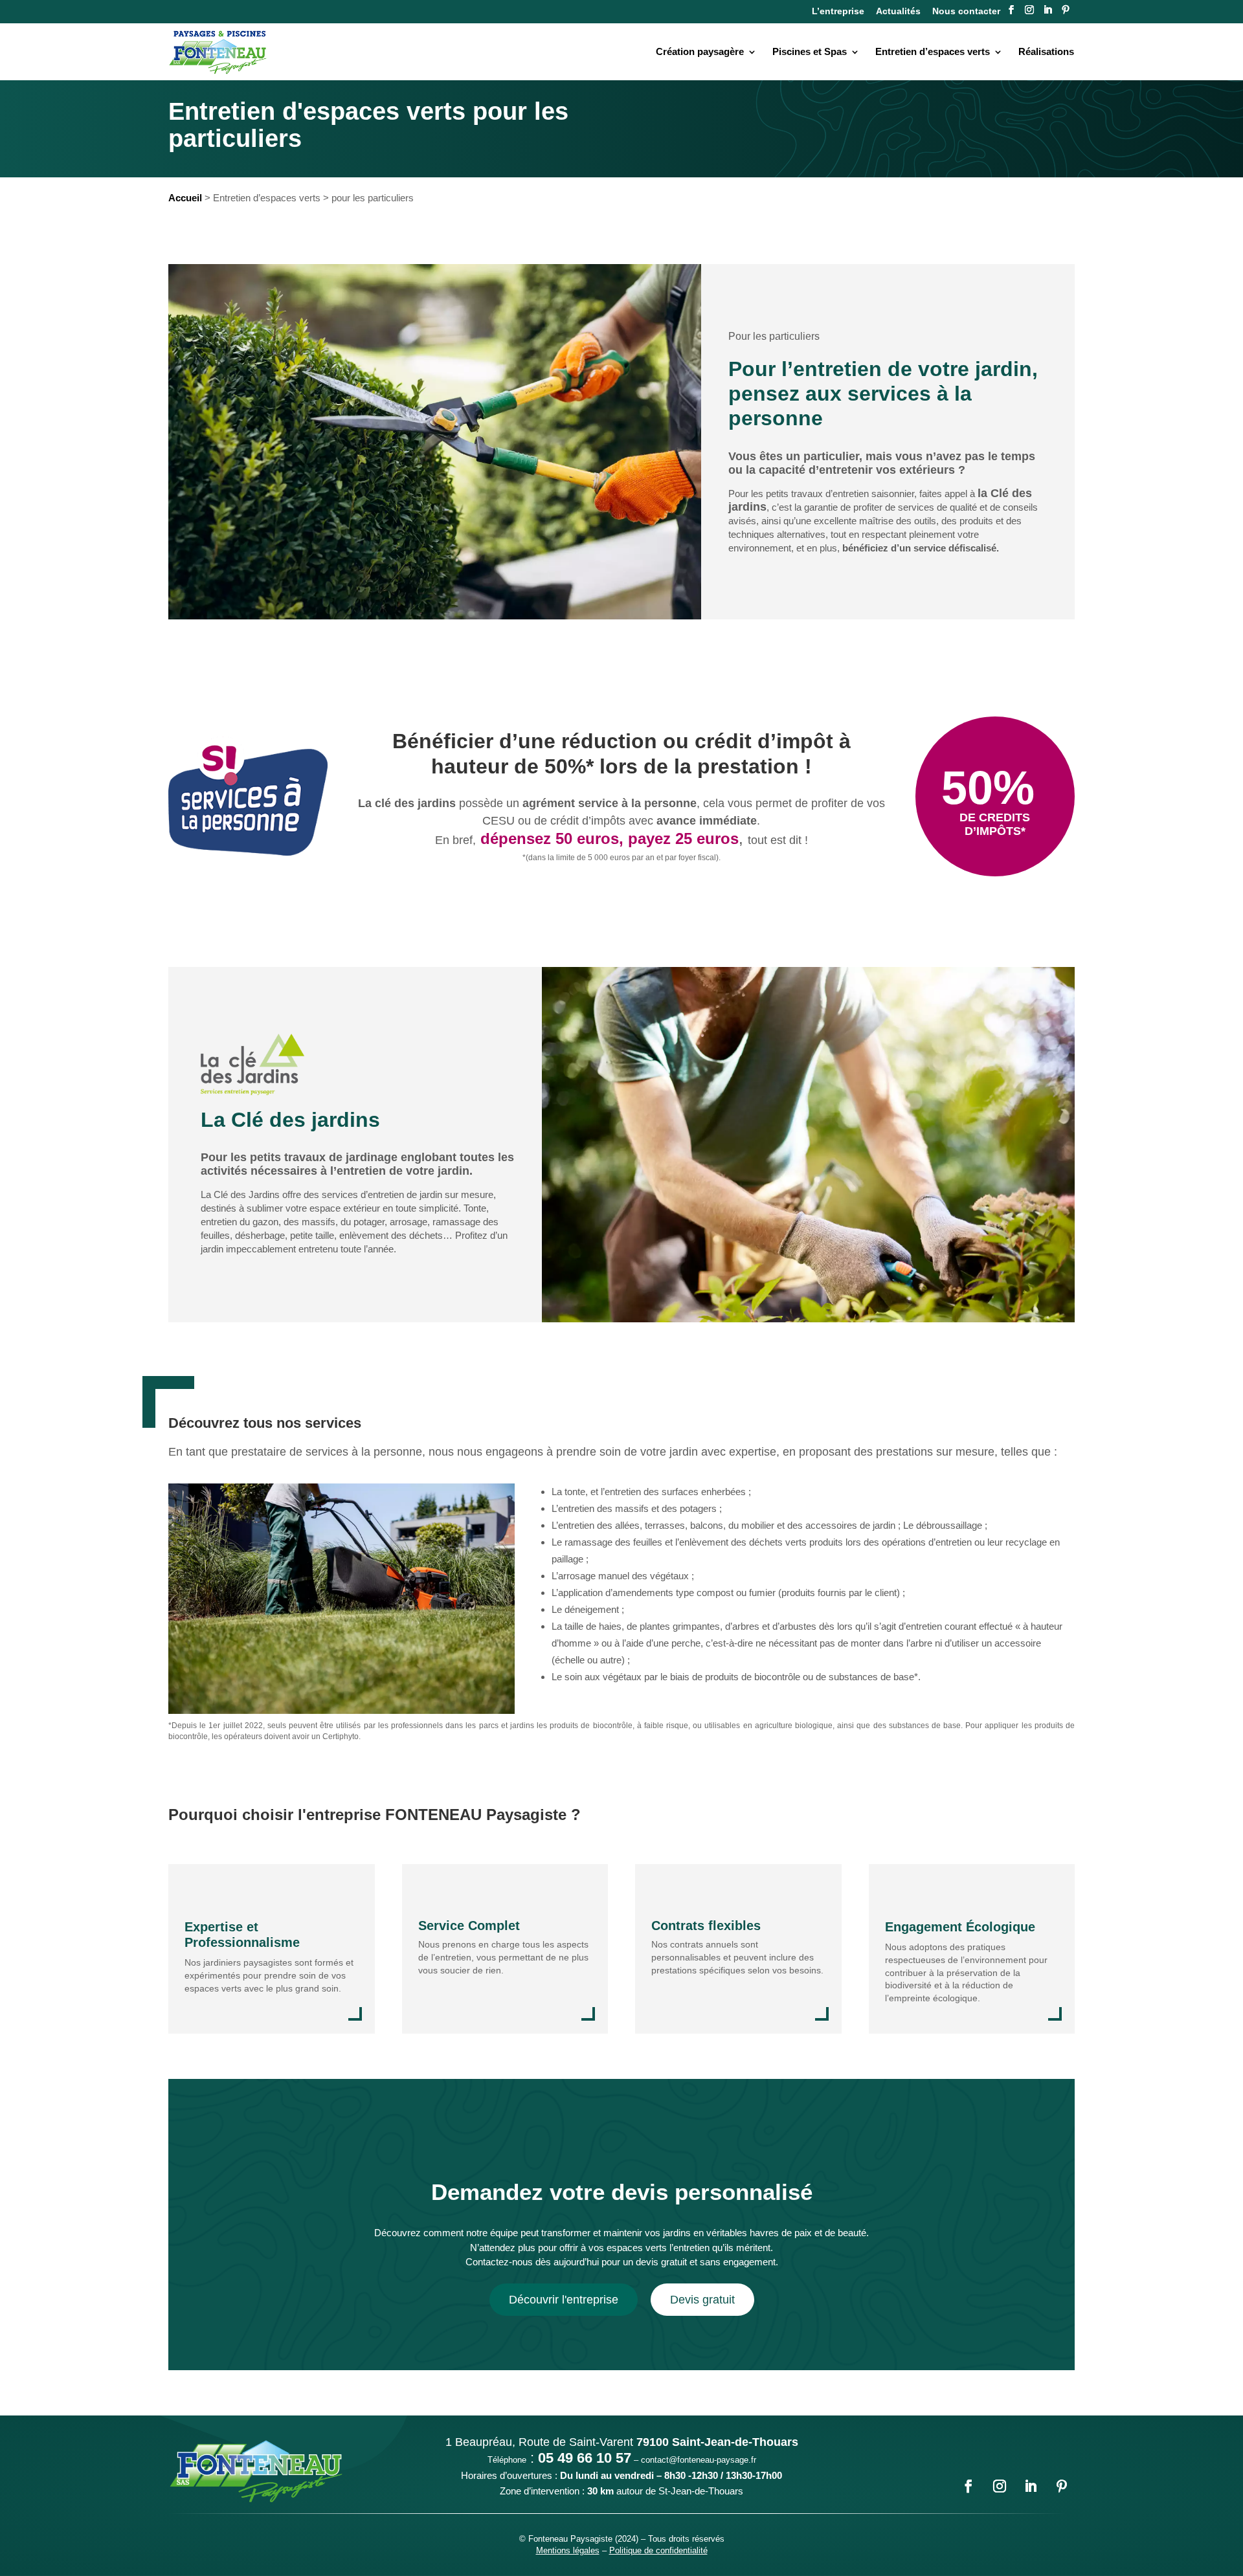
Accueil (185, 198)
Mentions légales (568, 2550)
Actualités (898, 11)
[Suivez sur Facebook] (1011, 10)
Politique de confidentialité (658, 2550)
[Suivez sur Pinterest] (1066, 10)
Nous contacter (966, 11)
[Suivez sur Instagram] (1029, 10)
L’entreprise (838, 11)
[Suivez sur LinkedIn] (1047, 10)
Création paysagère (700, 51)
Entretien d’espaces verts (933, 51)
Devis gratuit (702, 2300)
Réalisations (1046, 51)
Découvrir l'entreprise (564, 2300)
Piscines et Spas (810, 51)
